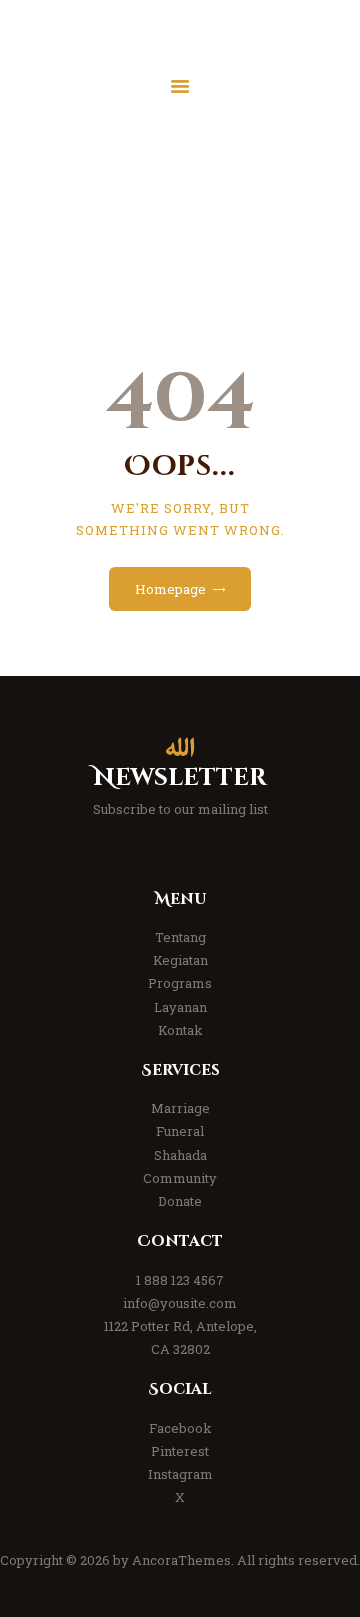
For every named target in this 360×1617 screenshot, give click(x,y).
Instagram (180, 1474)
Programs (180, 983)
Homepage (170, 589)
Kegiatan (180, 960)
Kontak (180, 1030)
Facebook (180, 1428)
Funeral (180, 1131)
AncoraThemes (181, 1560)
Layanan (180, 1007)
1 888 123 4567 (180, 1280)
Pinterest (180, 1451)
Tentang (180, 937)
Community (180, 1178)
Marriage (180, 1108)
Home (119, 212)
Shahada (180, 1155)
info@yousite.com (180, 1303)
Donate (180, 1201)
